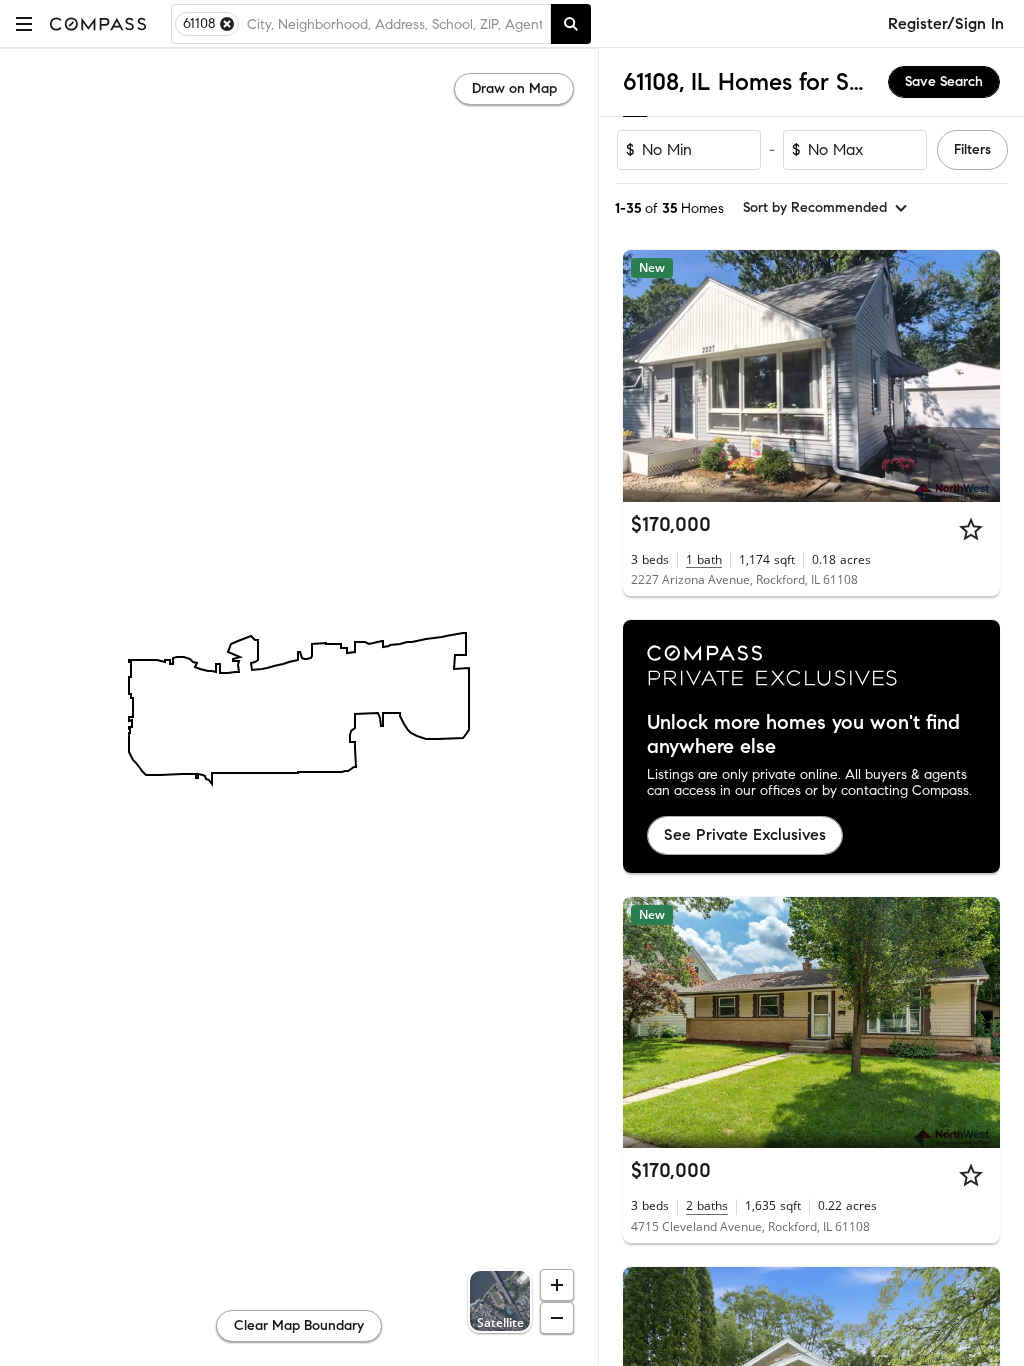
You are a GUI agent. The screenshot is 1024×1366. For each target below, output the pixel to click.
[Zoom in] (557, 1285)
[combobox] (394, 24)
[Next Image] (977, 376)
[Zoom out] (557, 1318)
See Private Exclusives (745, 834)
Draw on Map (514, 88)
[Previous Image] (647, 376)
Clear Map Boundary (299, 1325)
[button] (24, 23)
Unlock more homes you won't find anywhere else (803, 735)
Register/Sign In (946, 23)
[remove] (227, 24)
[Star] (971, 529)
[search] (571, 24)
